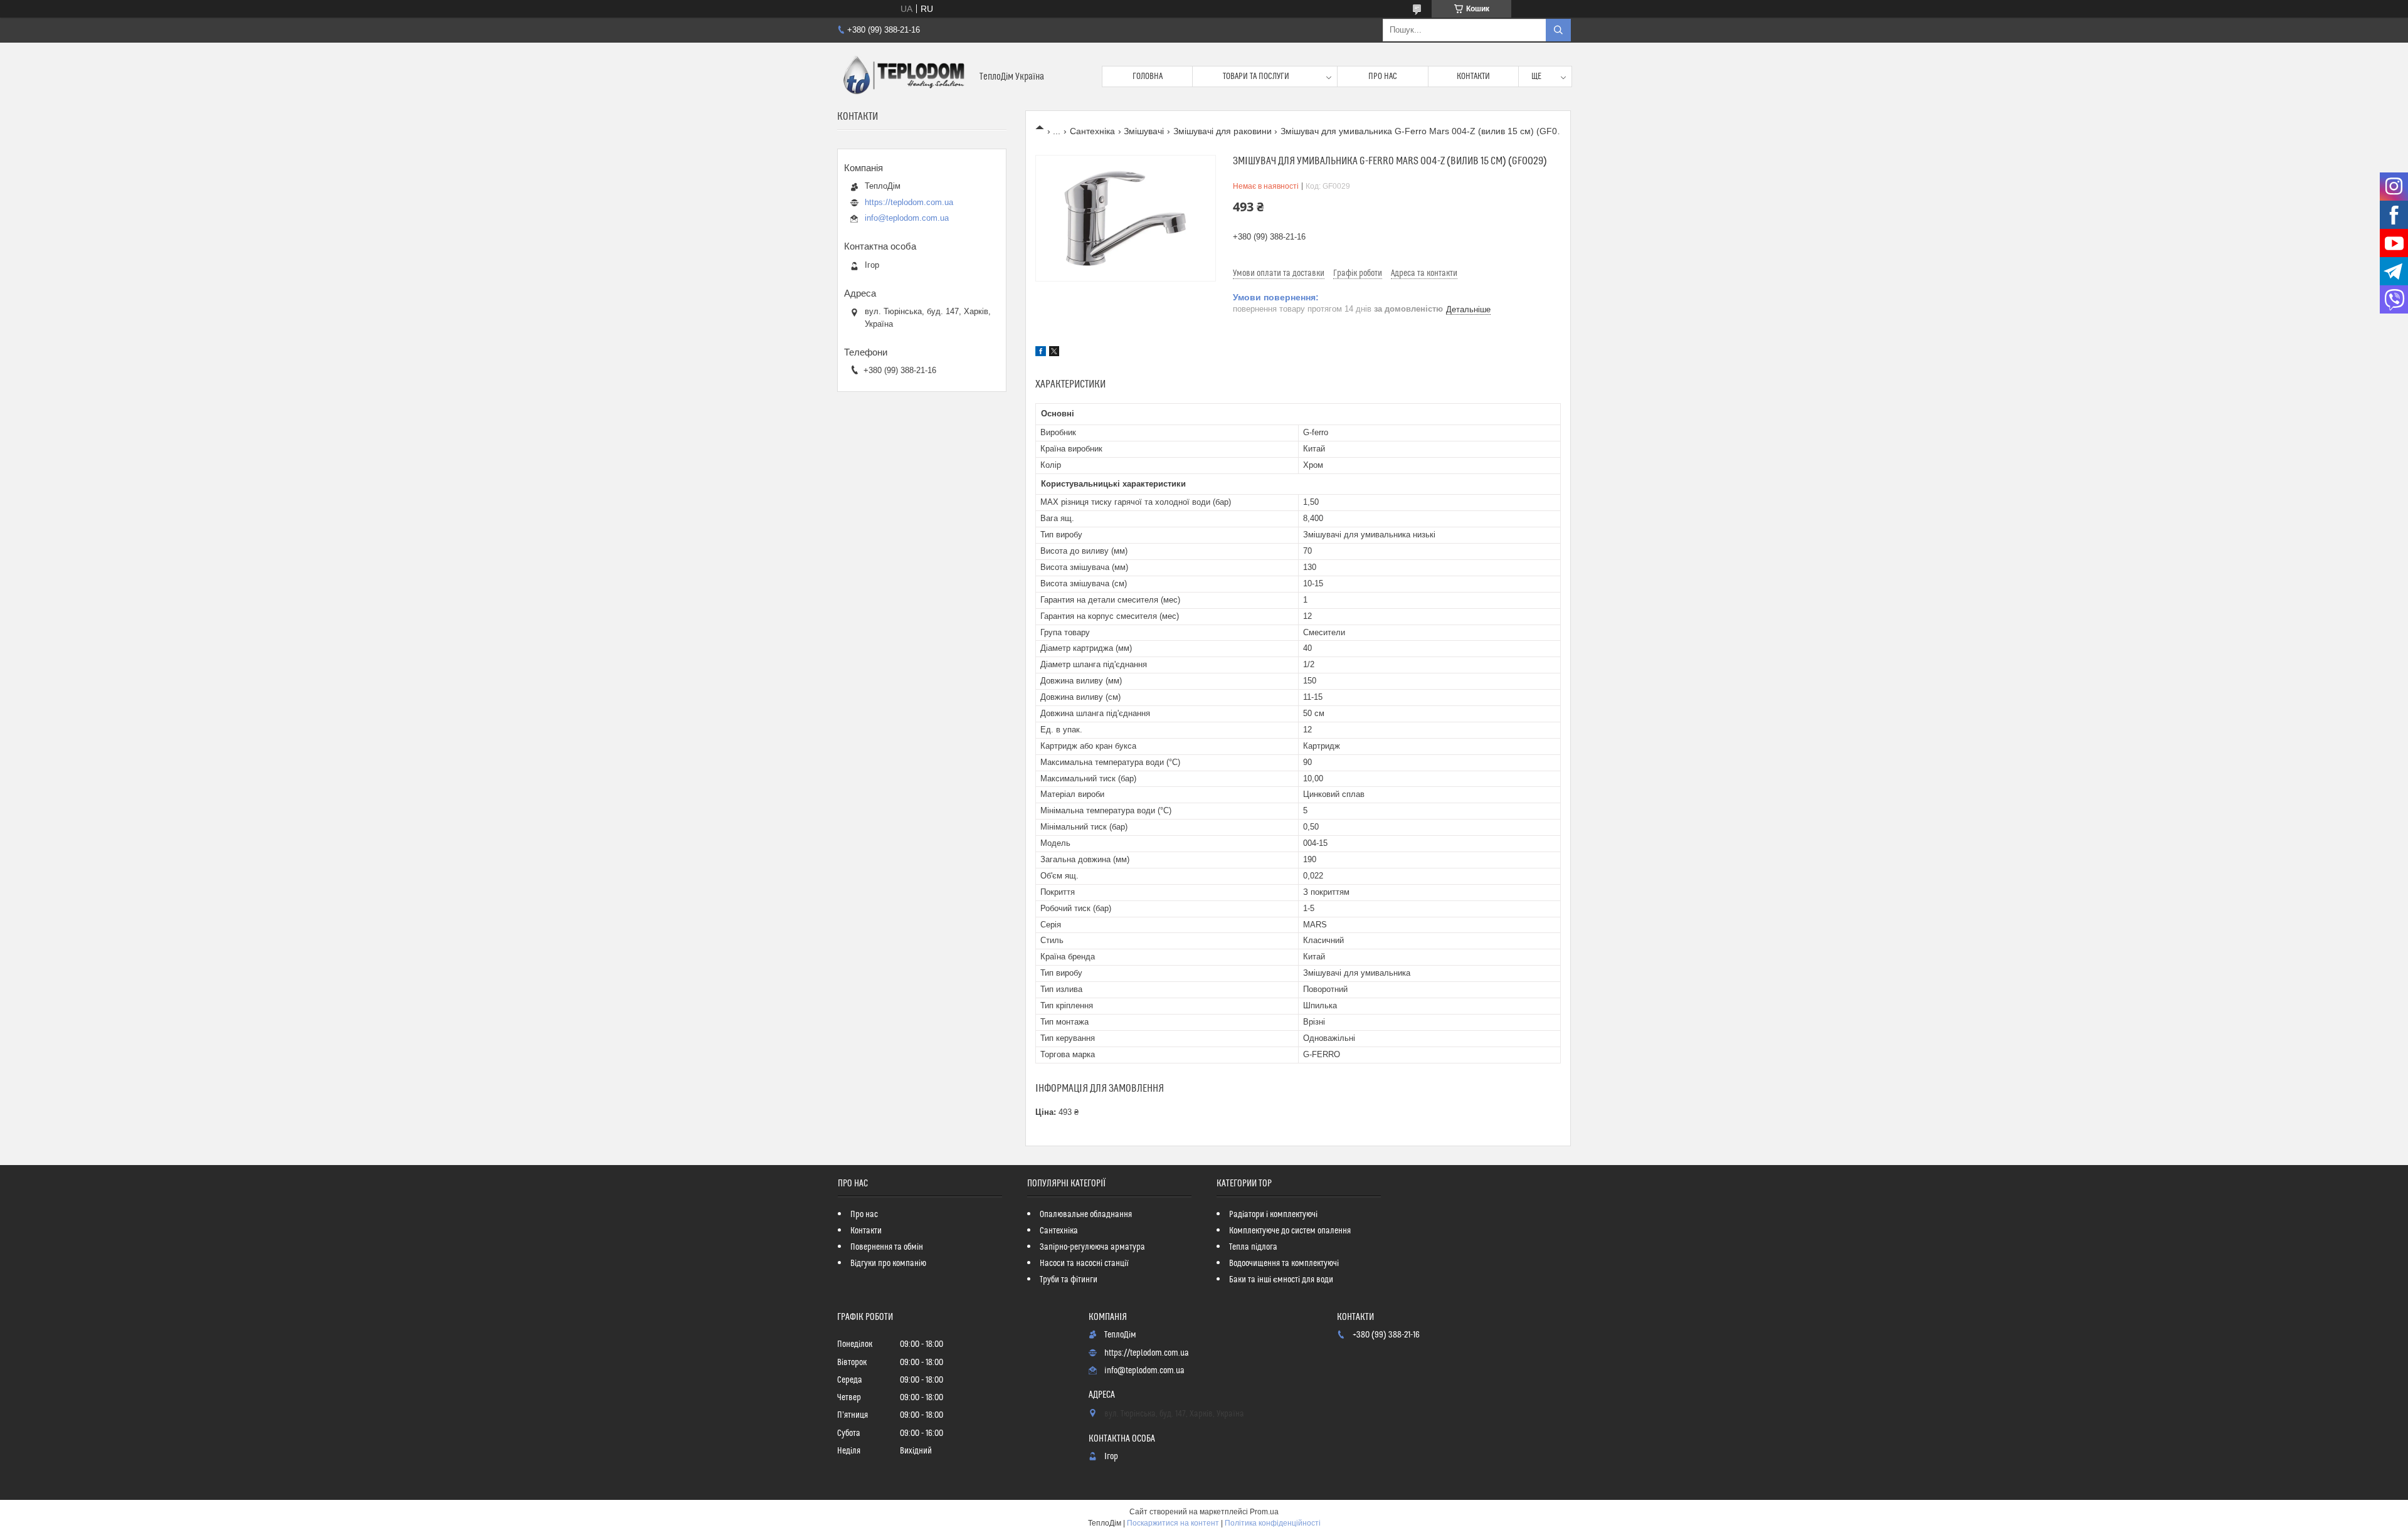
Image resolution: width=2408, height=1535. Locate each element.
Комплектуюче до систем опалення (1290, 1231)
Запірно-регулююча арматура (1092, 1247)
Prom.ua (1264, 1512)
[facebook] (1041, 353)
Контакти (1473, 76)
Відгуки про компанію (888, 1263)
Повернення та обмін (887, 1247)
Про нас (1383, 76)
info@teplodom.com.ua (907, 218)
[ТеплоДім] (904, 76)
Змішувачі (1144, 131)
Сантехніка (1092, 131)
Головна (1148, 76)
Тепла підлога (1253, 1247)
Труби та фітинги (1069, 1280)
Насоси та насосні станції (1084, 1263)
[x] (1054, 353)
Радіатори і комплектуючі (1273, 1215)
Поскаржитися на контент (1173, 1523)
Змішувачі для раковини (1222, 131)
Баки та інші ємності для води (1281, 1280)
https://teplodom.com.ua (909, 202)
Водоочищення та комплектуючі (1284, 1263)
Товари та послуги (1256, 76)
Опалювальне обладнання (1086, 1215)
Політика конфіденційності (1273, 1523)
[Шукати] (1558, 30)
